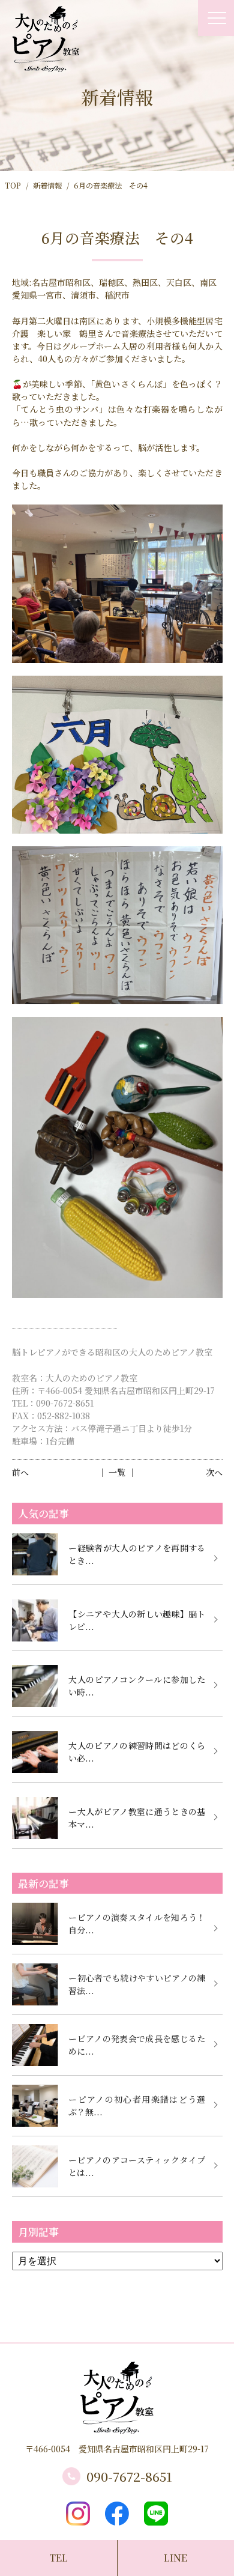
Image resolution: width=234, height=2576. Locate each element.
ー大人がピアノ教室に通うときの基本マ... (137, 1818)
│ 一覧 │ (117, 1472)
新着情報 (47, 186)
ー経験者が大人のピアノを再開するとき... (137, 1554)
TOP (13, 186)
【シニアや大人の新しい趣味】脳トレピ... (137, 1620)
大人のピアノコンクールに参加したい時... (137, 1686)
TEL (58, 2558)
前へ (20, 1472)
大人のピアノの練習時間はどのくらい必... (137, 1752)
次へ (214, 1472)
